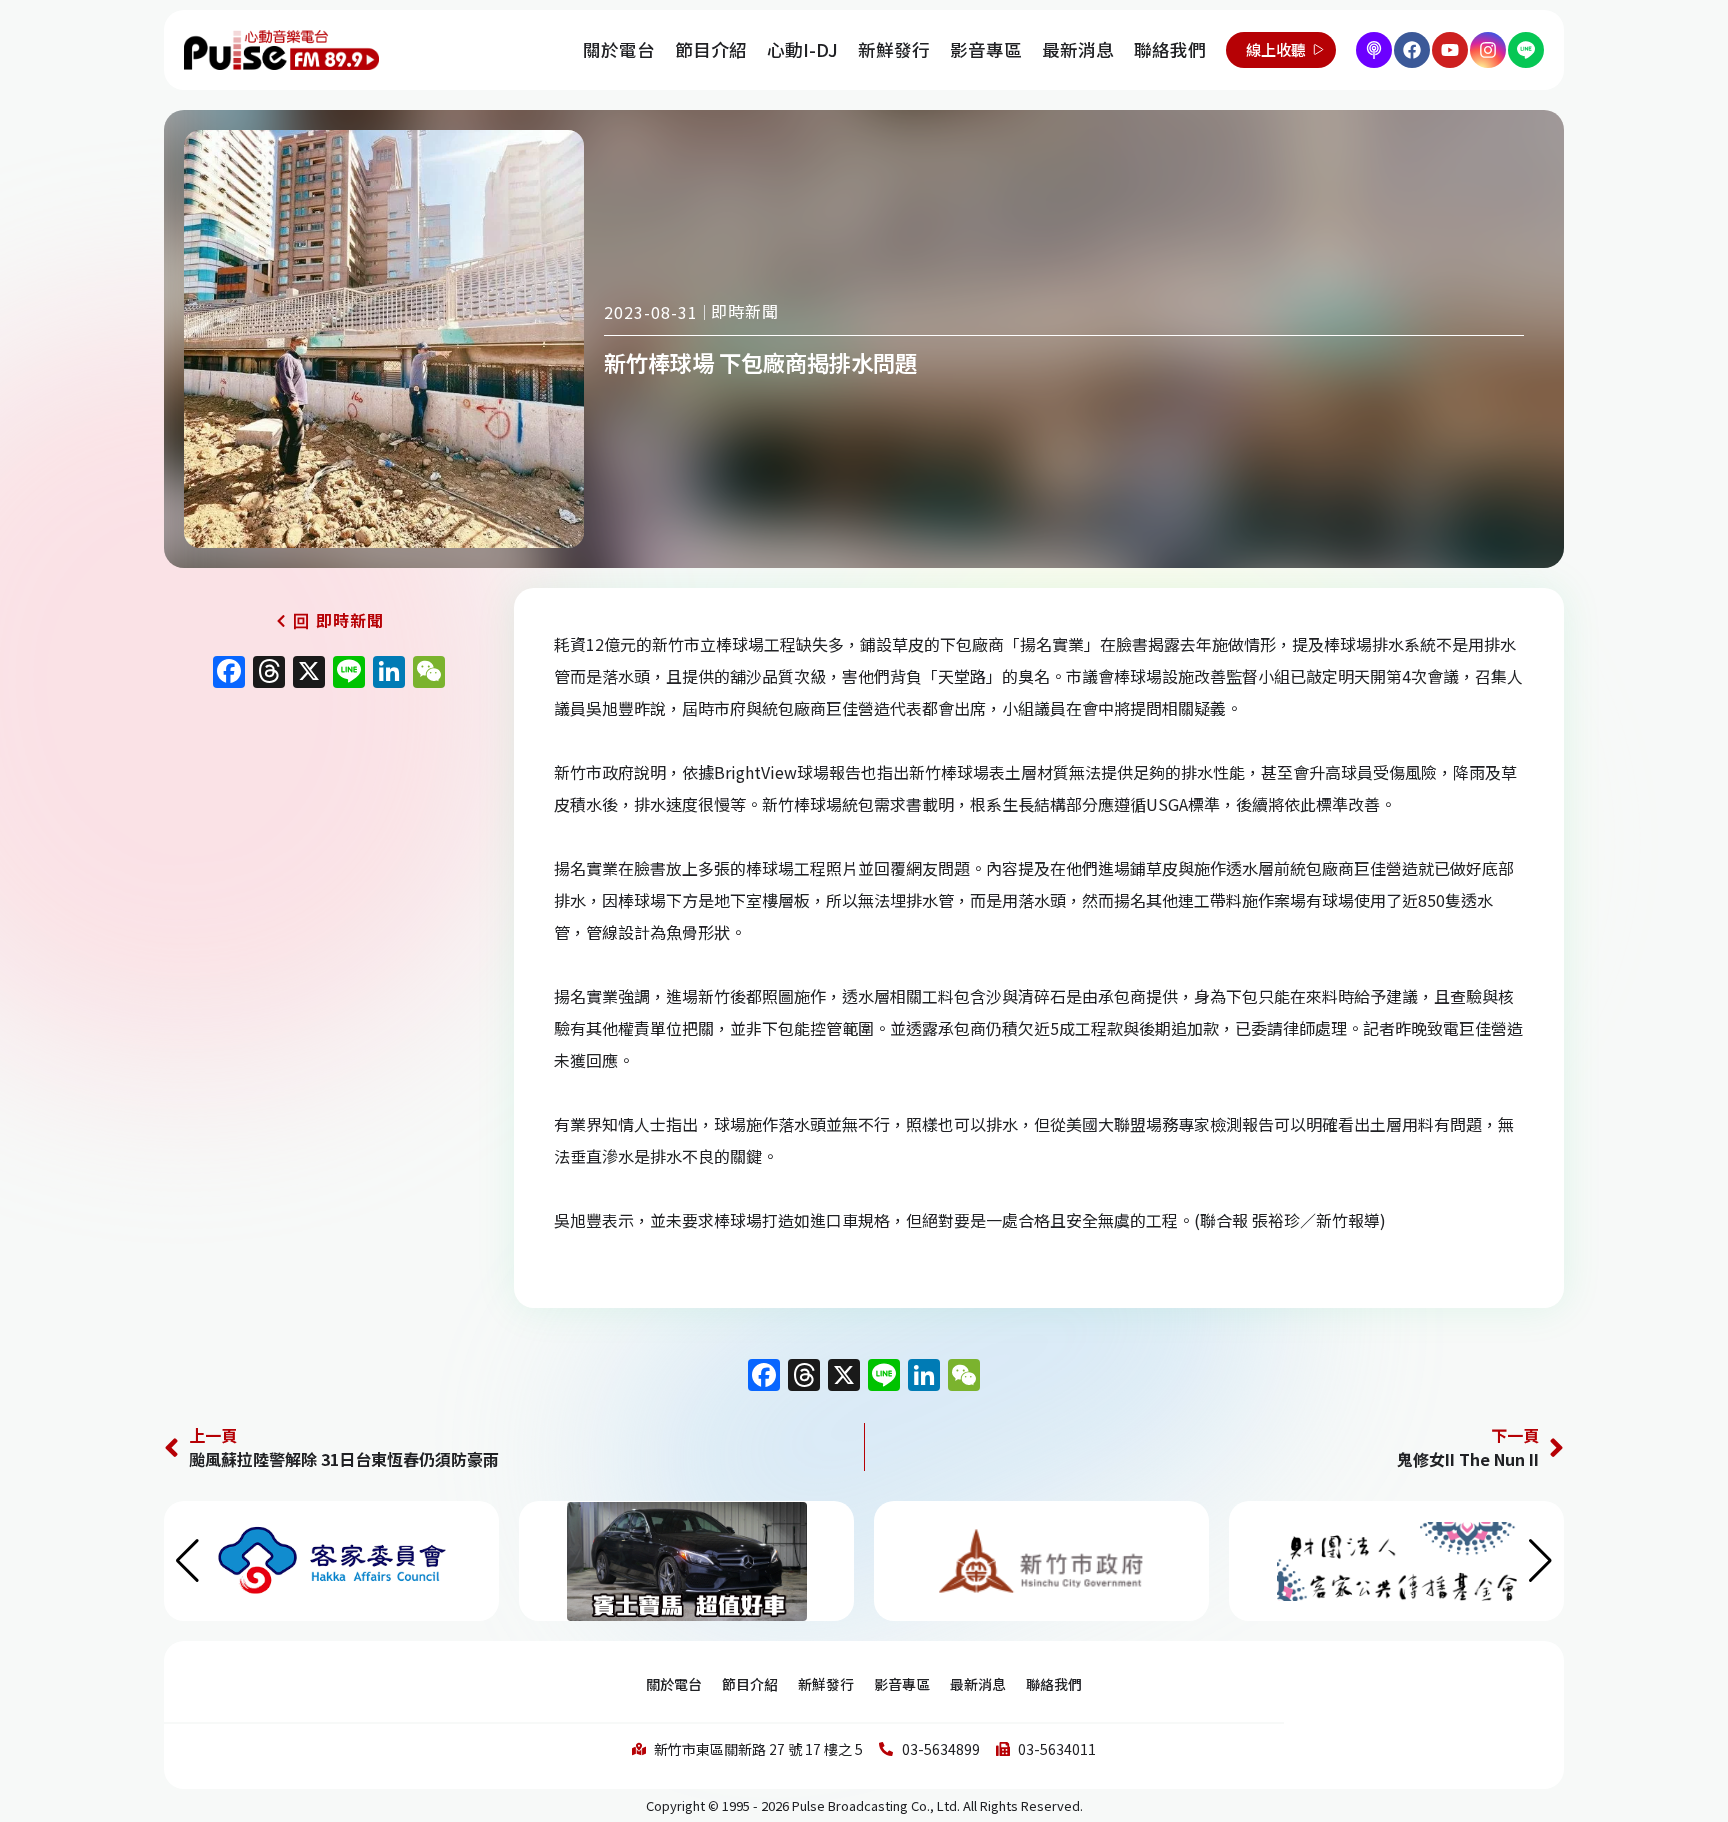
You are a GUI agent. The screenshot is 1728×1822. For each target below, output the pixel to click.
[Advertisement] (329, 869)
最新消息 (1078, 49)
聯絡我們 (1170, 49)
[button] (1540, 1561)
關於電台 (619, 49)
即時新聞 (745, 311)
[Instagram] (1488, 50)
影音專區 (986, 49)
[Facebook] (1412, 50)
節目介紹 (711, 49)
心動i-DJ (802, 49)
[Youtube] (1450, 50)
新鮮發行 (894, 49)
